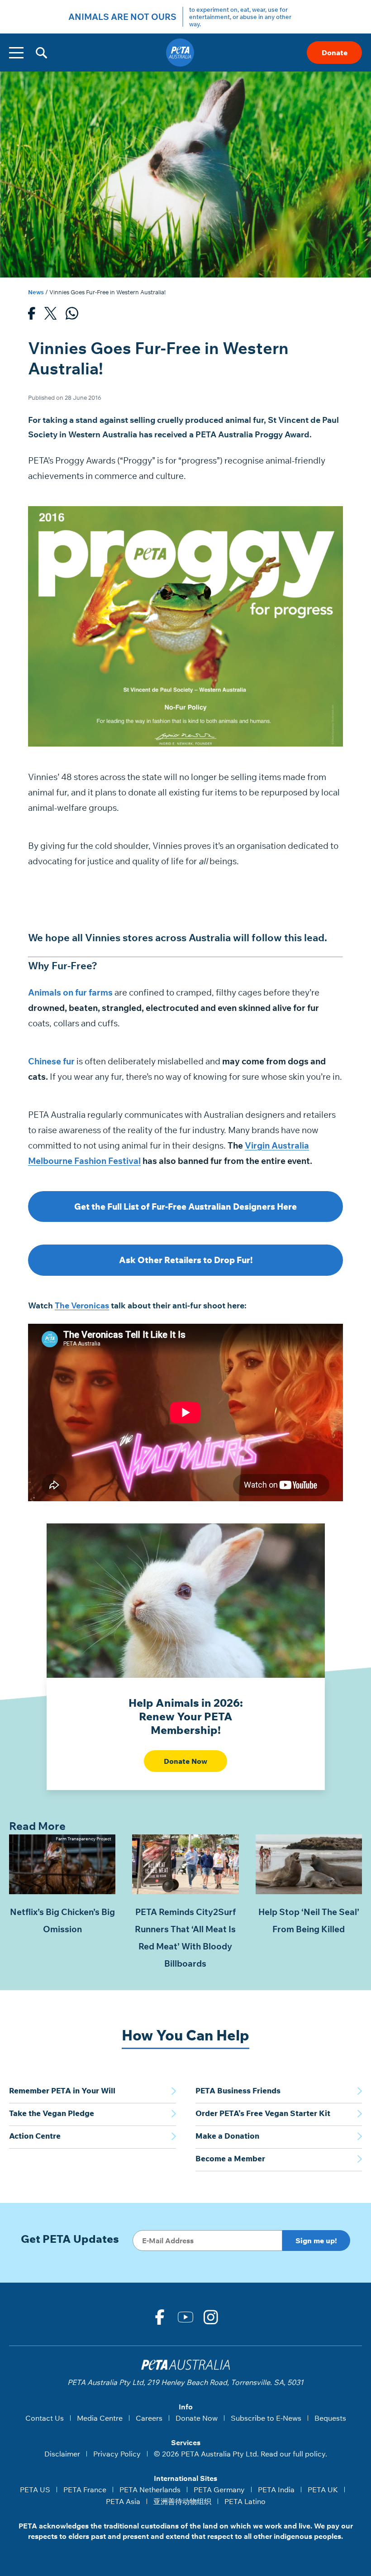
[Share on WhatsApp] (72, 316)
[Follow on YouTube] (185, 2317)
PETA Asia (123, 2501)
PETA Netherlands (150, 2490)
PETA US (35, 2490)
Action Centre (35, 2136)
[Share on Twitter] (50, 316)
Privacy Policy (117, 2454)
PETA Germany (219, 2490)
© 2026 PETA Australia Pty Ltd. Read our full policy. (240, 2454)
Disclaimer (62, 2454)
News (36, 292)
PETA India (276, 2490)
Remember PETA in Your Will (62, 2090)
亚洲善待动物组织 (182, 2501)
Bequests (330, 2418)
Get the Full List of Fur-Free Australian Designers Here (185, 1207)
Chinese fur (51, 1061)
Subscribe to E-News (266, 2418)
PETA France (85, 2490)
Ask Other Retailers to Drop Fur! (186, 1260)
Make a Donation (227, 2136)
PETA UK (323, 2490)
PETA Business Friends (238, 2090)
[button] (41, 53)
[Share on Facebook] (32, 316)
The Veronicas (82, 1305)
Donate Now (185, 1761)
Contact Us (45, 2418)
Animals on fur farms (70, 992)
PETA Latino (245, 2501)
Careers (149, 2418)
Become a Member (230, 2158)
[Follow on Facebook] (160, 2317)
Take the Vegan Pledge (52, 2113)
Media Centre (100, 2418)
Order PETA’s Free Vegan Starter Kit (263, 2113)
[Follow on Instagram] (211, 2317)
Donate (335, 53)
